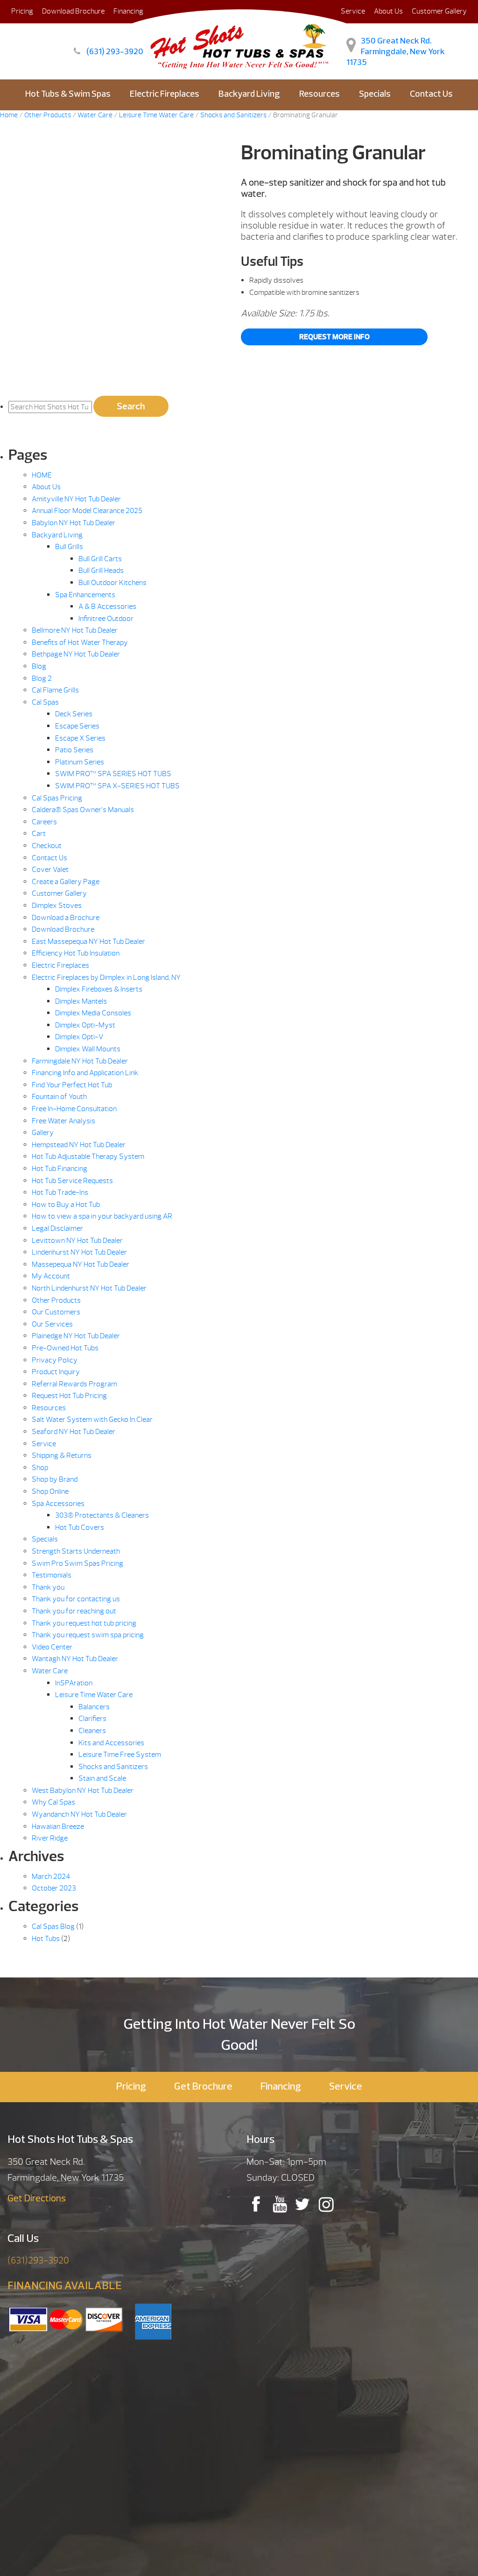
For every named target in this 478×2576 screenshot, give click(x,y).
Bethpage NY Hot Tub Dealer (76, 654)
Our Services (52, 1324)
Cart (39, 834)
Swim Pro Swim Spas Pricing (77, 1563)
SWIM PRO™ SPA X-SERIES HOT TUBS (117, 786)
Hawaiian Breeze (58, 1827)
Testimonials (52, 1575)
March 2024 (51, 1877)
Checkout (47, 846)
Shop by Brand (55, 1479)
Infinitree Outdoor (106, 619)
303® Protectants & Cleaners (102, 1515)
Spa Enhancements (85, 595)
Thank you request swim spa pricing (88, 1635)
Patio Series (74, 750)
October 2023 (54, 1888)
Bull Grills (69, 547)
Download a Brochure (66, 918)
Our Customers (56, 1312)
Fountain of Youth (59, 1097)
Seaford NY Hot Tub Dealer (74, 1432)
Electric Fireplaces (165, 95)
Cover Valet (50, 870)
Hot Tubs (46, 1939)
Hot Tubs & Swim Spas (68, 95)
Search (131, 406)
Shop (40, 1468)
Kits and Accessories (111, 1743)
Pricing (22, 11)
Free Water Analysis (63, 1121)
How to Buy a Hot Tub (66, 1205)
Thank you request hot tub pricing (84, 1623)
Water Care (50, 1671)
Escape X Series (80, 738)
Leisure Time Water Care (94, 1695)
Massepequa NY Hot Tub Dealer (81, 1264)
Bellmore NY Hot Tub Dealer (75, 630)
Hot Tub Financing (60, 1169)
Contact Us (431, 95)
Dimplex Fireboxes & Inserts (99, 989)
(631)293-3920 (38, 2260)
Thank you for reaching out (74, 1611)
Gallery (43, 1133)
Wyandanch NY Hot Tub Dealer (79, 1814)
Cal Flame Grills (55, 690)
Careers (44, 822)
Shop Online (50, 1491)
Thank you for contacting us (76, 1599)
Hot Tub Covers (80, 1527)
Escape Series (77, 726)
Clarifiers (92, 1719)
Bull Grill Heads (101, 571)
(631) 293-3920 (115, 52)
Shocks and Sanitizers (113, 1767)
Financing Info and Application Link (85, 1073)
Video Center (52, 1647)
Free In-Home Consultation (74, 1109)
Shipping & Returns (62, 1456)
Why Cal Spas (53, 1802)
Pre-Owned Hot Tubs (65, 1348)
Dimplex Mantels (81, 1001)
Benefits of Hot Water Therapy (80, 642)
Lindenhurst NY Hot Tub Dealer (79, 1252)
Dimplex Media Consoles (93, 1013)
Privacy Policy (55, 1360)
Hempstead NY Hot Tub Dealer (79, 1145)
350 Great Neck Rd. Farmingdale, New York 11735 (396, 52)
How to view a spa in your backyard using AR (102, 1216)
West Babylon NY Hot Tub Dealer (83, 1791)
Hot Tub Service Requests (72, 1181)
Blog (39, 666)
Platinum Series (80, 762)
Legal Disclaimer (57, 1228)
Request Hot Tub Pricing (69, 1396)
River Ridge (50, 1838)
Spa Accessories (58, 1504)
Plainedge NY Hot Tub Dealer (76, 1336)
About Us (388, 11)
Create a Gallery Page (66, 882)
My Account (51, 1276)
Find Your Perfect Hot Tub (72, 1085)
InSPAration (74, 1683)
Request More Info (334, 337)
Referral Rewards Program (74, 1384)
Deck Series (74, 714)
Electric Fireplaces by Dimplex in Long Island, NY (106, 978)
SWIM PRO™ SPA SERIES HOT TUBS (113, 774)
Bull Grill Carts (100, 559)
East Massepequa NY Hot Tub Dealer (88, 942)
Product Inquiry (56, 1372)
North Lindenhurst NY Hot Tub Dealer (89, 1288)
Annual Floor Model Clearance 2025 (87, 511)
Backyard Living (249, 95)
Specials (375, 95)
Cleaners (92, 1731)
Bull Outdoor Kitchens (112, 583)
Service (44, 1444)
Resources (320, 95)
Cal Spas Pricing (57, 798)
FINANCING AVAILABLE (65, 2286)
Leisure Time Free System (120, 1755)
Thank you (48, 1587)
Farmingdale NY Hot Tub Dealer (80, 1061)
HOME (42, 475)
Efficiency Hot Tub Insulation (76, 953)
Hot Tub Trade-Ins (60, 1192)
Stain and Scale (102, 1778)
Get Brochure (203, 2087)
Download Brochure (73, 11)
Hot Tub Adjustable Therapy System (88, 1156)
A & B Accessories (107, 607)
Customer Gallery (439, 11)
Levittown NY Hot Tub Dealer (77, 1241)
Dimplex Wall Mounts (88, 1049)
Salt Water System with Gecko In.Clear (92, 1420)
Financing (281, 2087)
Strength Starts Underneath (76, 1551)
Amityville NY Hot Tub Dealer (76, 499)
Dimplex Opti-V (79, 1037)
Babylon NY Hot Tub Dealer (74, 523)
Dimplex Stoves (57, 906)
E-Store (239, 126)
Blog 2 (42, 678)
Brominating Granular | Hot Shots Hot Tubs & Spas (239, 44)
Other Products (56, 1300)
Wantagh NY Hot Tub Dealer (75, 1659)
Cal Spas (45, 702)
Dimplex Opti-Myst (85, 1025)
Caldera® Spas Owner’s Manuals (83, 810)
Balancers (94, 1707)
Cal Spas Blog (53, 1927)
